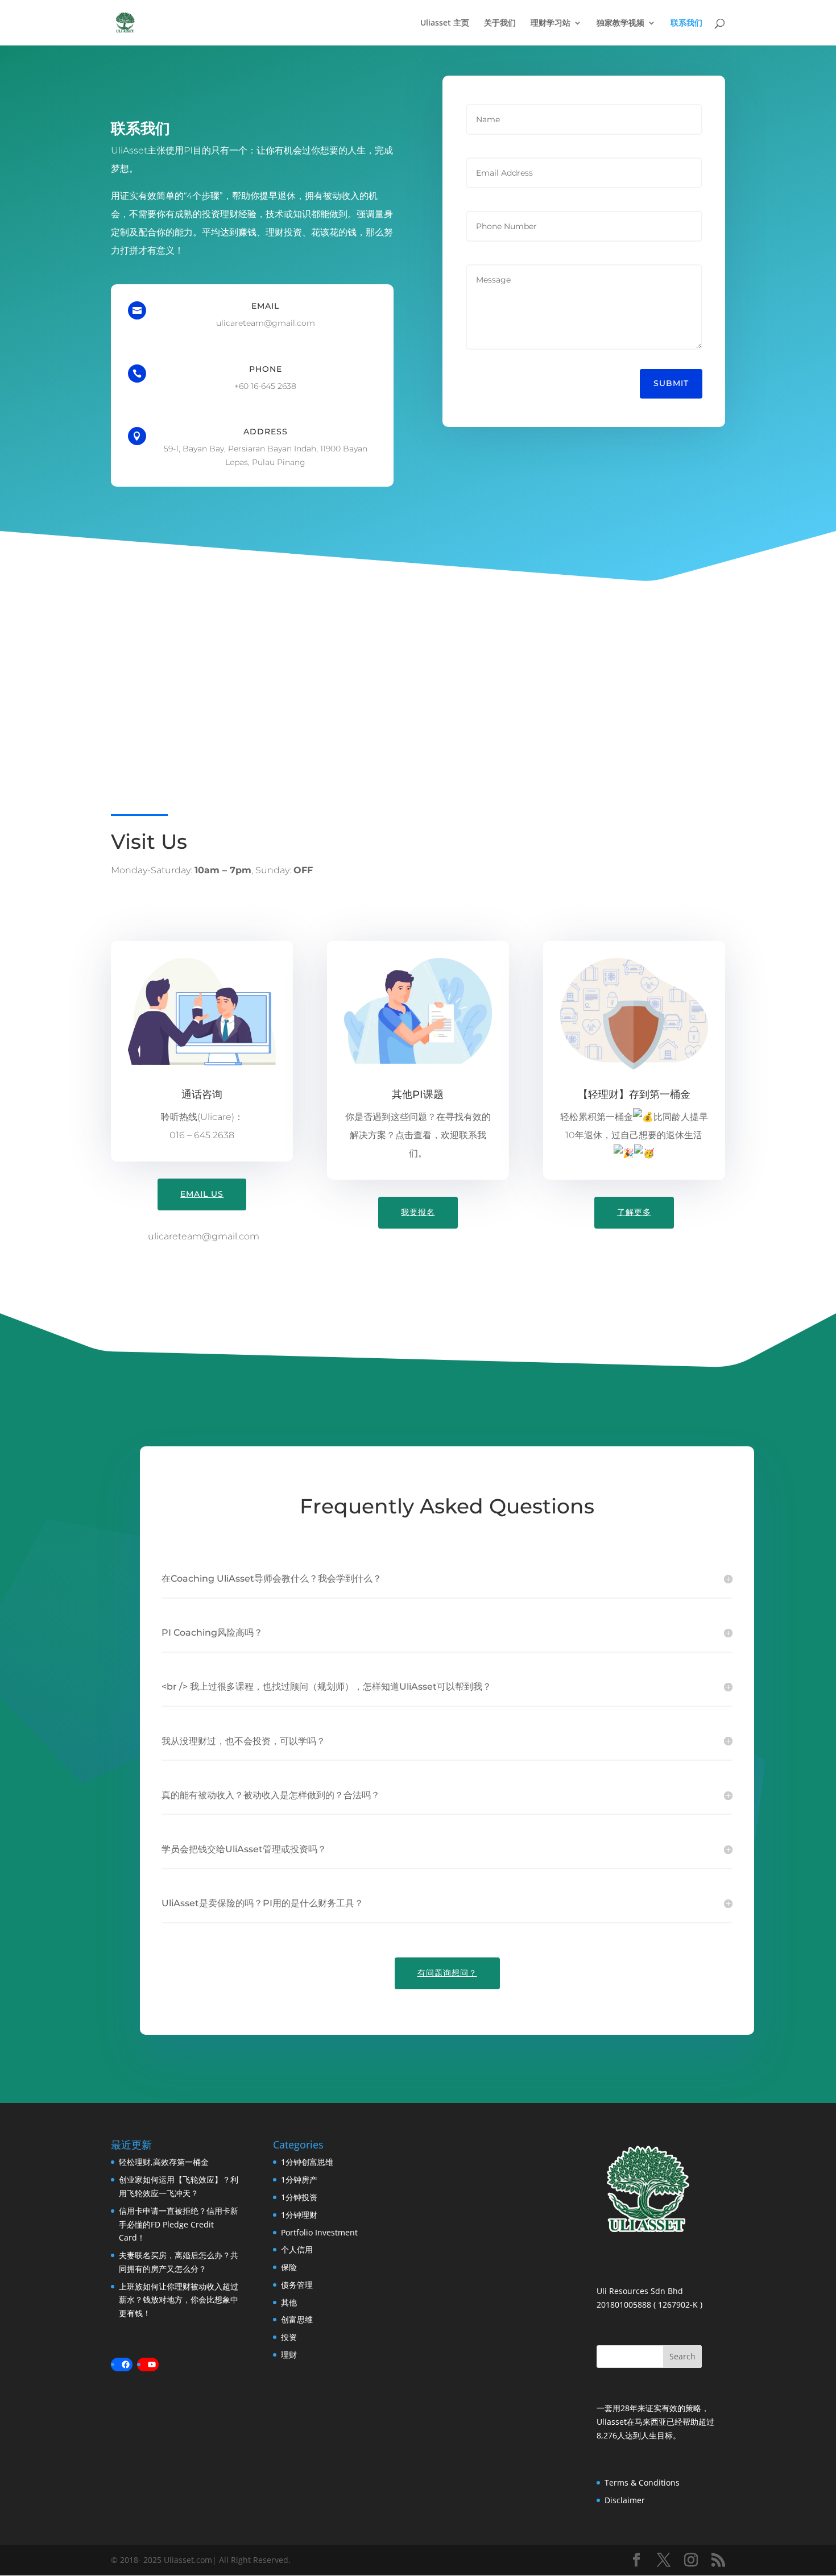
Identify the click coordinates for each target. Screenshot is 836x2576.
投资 (289, 2337)
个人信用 (297, 2249)
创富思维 (297, 2319)
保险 (289, 2267)
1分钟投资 (299, 2197)
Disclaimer (625, 2500)
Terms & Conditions (642, 2482)
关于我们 (500, 23)
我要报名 (418, 1212)
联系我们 (686, 23)
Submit (671, 383)
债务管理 (297, 2285)
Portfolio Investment (319, 2232)
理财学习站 (551, 23)
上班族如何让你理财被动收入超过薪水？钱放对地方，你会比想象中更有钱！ (179, 2300)
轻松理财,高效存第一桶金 (164, 2162)
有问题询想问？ (447, 1973)
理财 (289, 2355)
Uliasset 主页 (445, 23)
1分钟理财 (299, 2215)
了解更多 (634, 1212)
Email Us (202, 1194)
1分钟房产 (299, 2179)
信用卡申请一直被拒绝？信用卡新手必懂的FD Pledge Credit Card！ (179, 2224)
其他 (289, 2302)
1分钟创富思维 (307, 2162)
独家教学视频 (620, 23)
